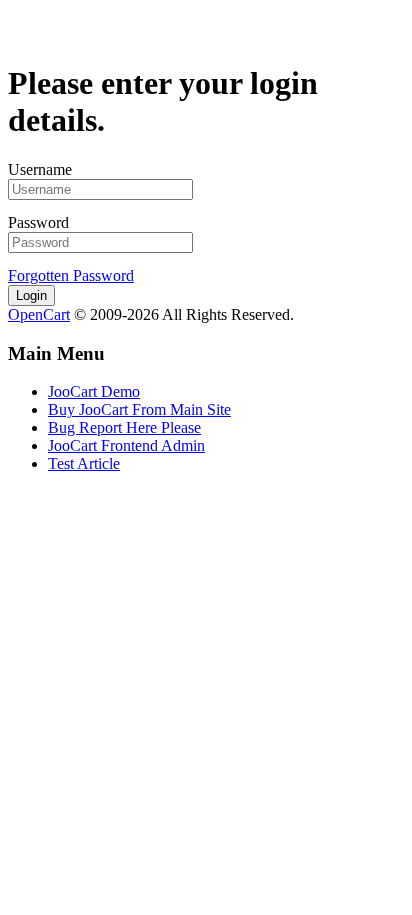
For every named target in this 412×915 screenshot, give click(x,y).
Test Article (84, 463)
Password (38, 222)
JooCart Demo (94, 391)
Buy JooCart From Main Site (139, 409)
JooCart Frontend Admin (126, 445)
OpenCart (39, 314)
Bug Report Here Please (124, 427)
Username (40, 169)
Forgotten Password (71, 275)
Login (31, 295)
